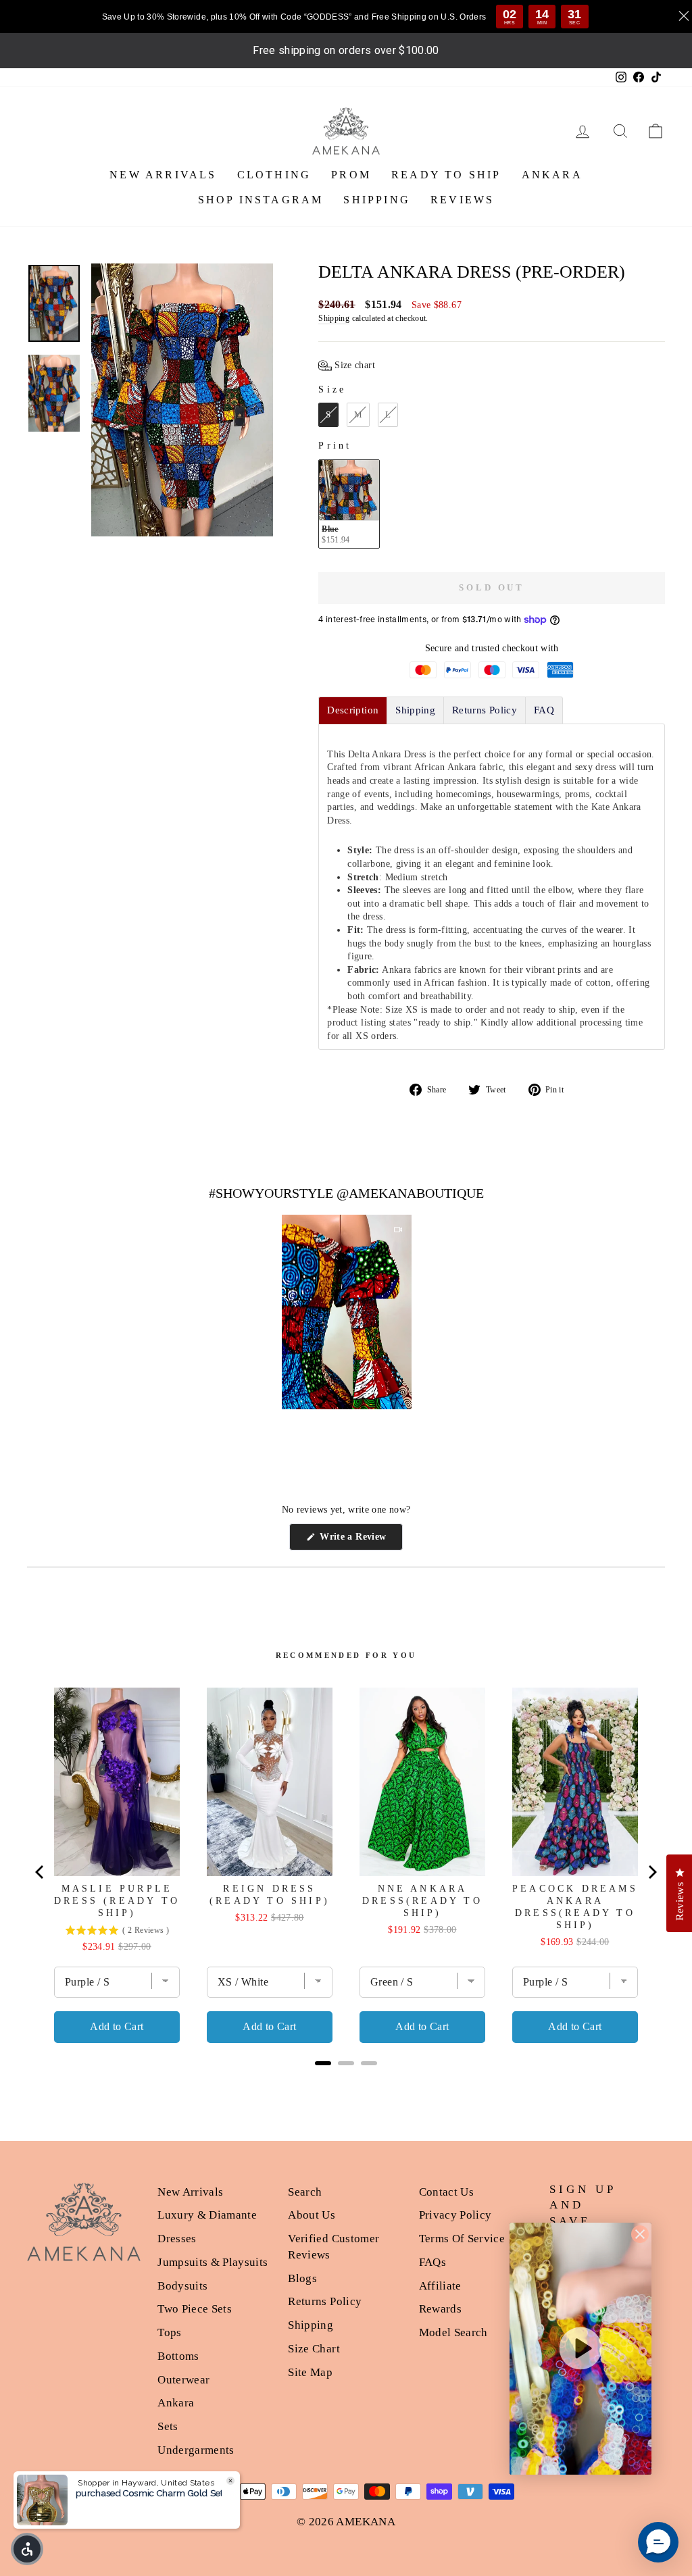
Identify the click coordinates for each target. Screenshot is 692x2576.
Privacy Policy (455, 2215)
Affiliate (440, 2286)
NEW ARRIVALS (163, 175)
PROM (351, 175)
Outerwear (183, 2380)
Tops (169, 2332)
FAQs (432, 2262)
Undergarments (196, 2450)
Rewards (440, 2309)
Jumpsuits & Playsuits (213, 2262)
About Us (312, 2215)
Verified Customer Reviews (333, 2247)
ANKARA (552, 175)
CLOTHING (274, 175)
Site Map (310, 2372)
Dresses (177, 2239)
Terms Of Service (462, 2239)
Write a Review (360, 1541)
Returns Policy (325, 2301)
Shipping (334, 318)
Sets (168, 2426)
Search (305, 2192)
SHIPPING (377, 200)
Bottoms (178, 2356)
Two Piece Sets (195, 2309)
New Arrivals (190, 2192)
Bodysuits (182, 2286)
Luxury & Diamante (207, 2215)
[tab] (353, 710)
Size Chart (314, 2349)
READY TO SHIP (446, 175)
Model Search (453, 2332)
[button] (347, 365)
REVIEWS (462, 200)
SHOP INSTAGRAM (261, 200)
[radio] (328, 415)
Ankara (176, 2403)
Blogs (302, 2278)
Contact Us (447, 2192)
